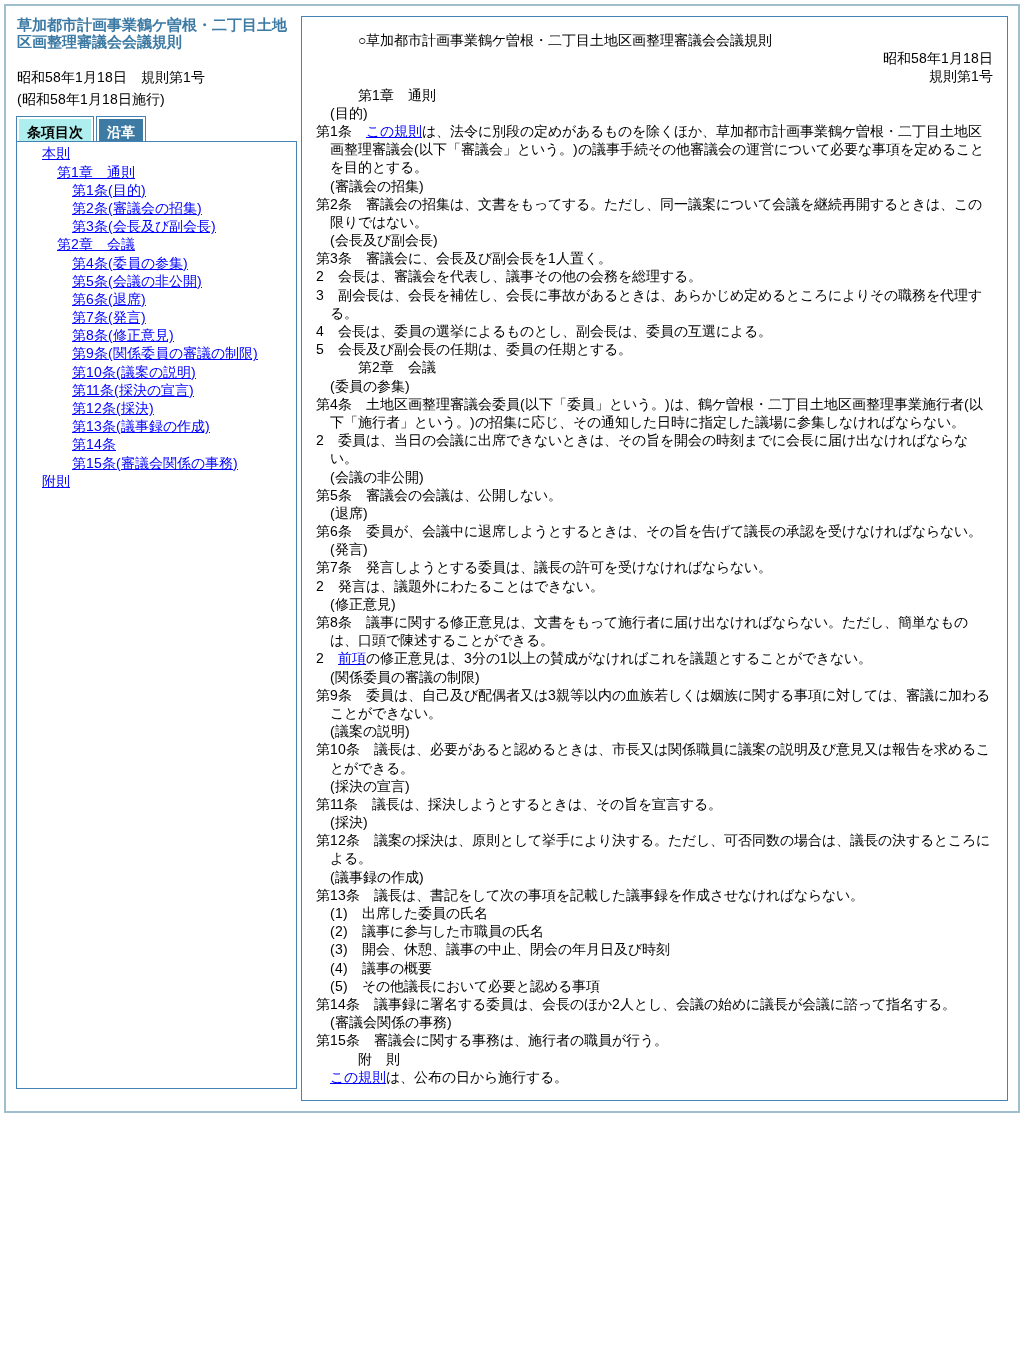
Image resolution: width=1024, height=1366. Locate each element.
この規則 (394, 131)
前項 (352, 658)
